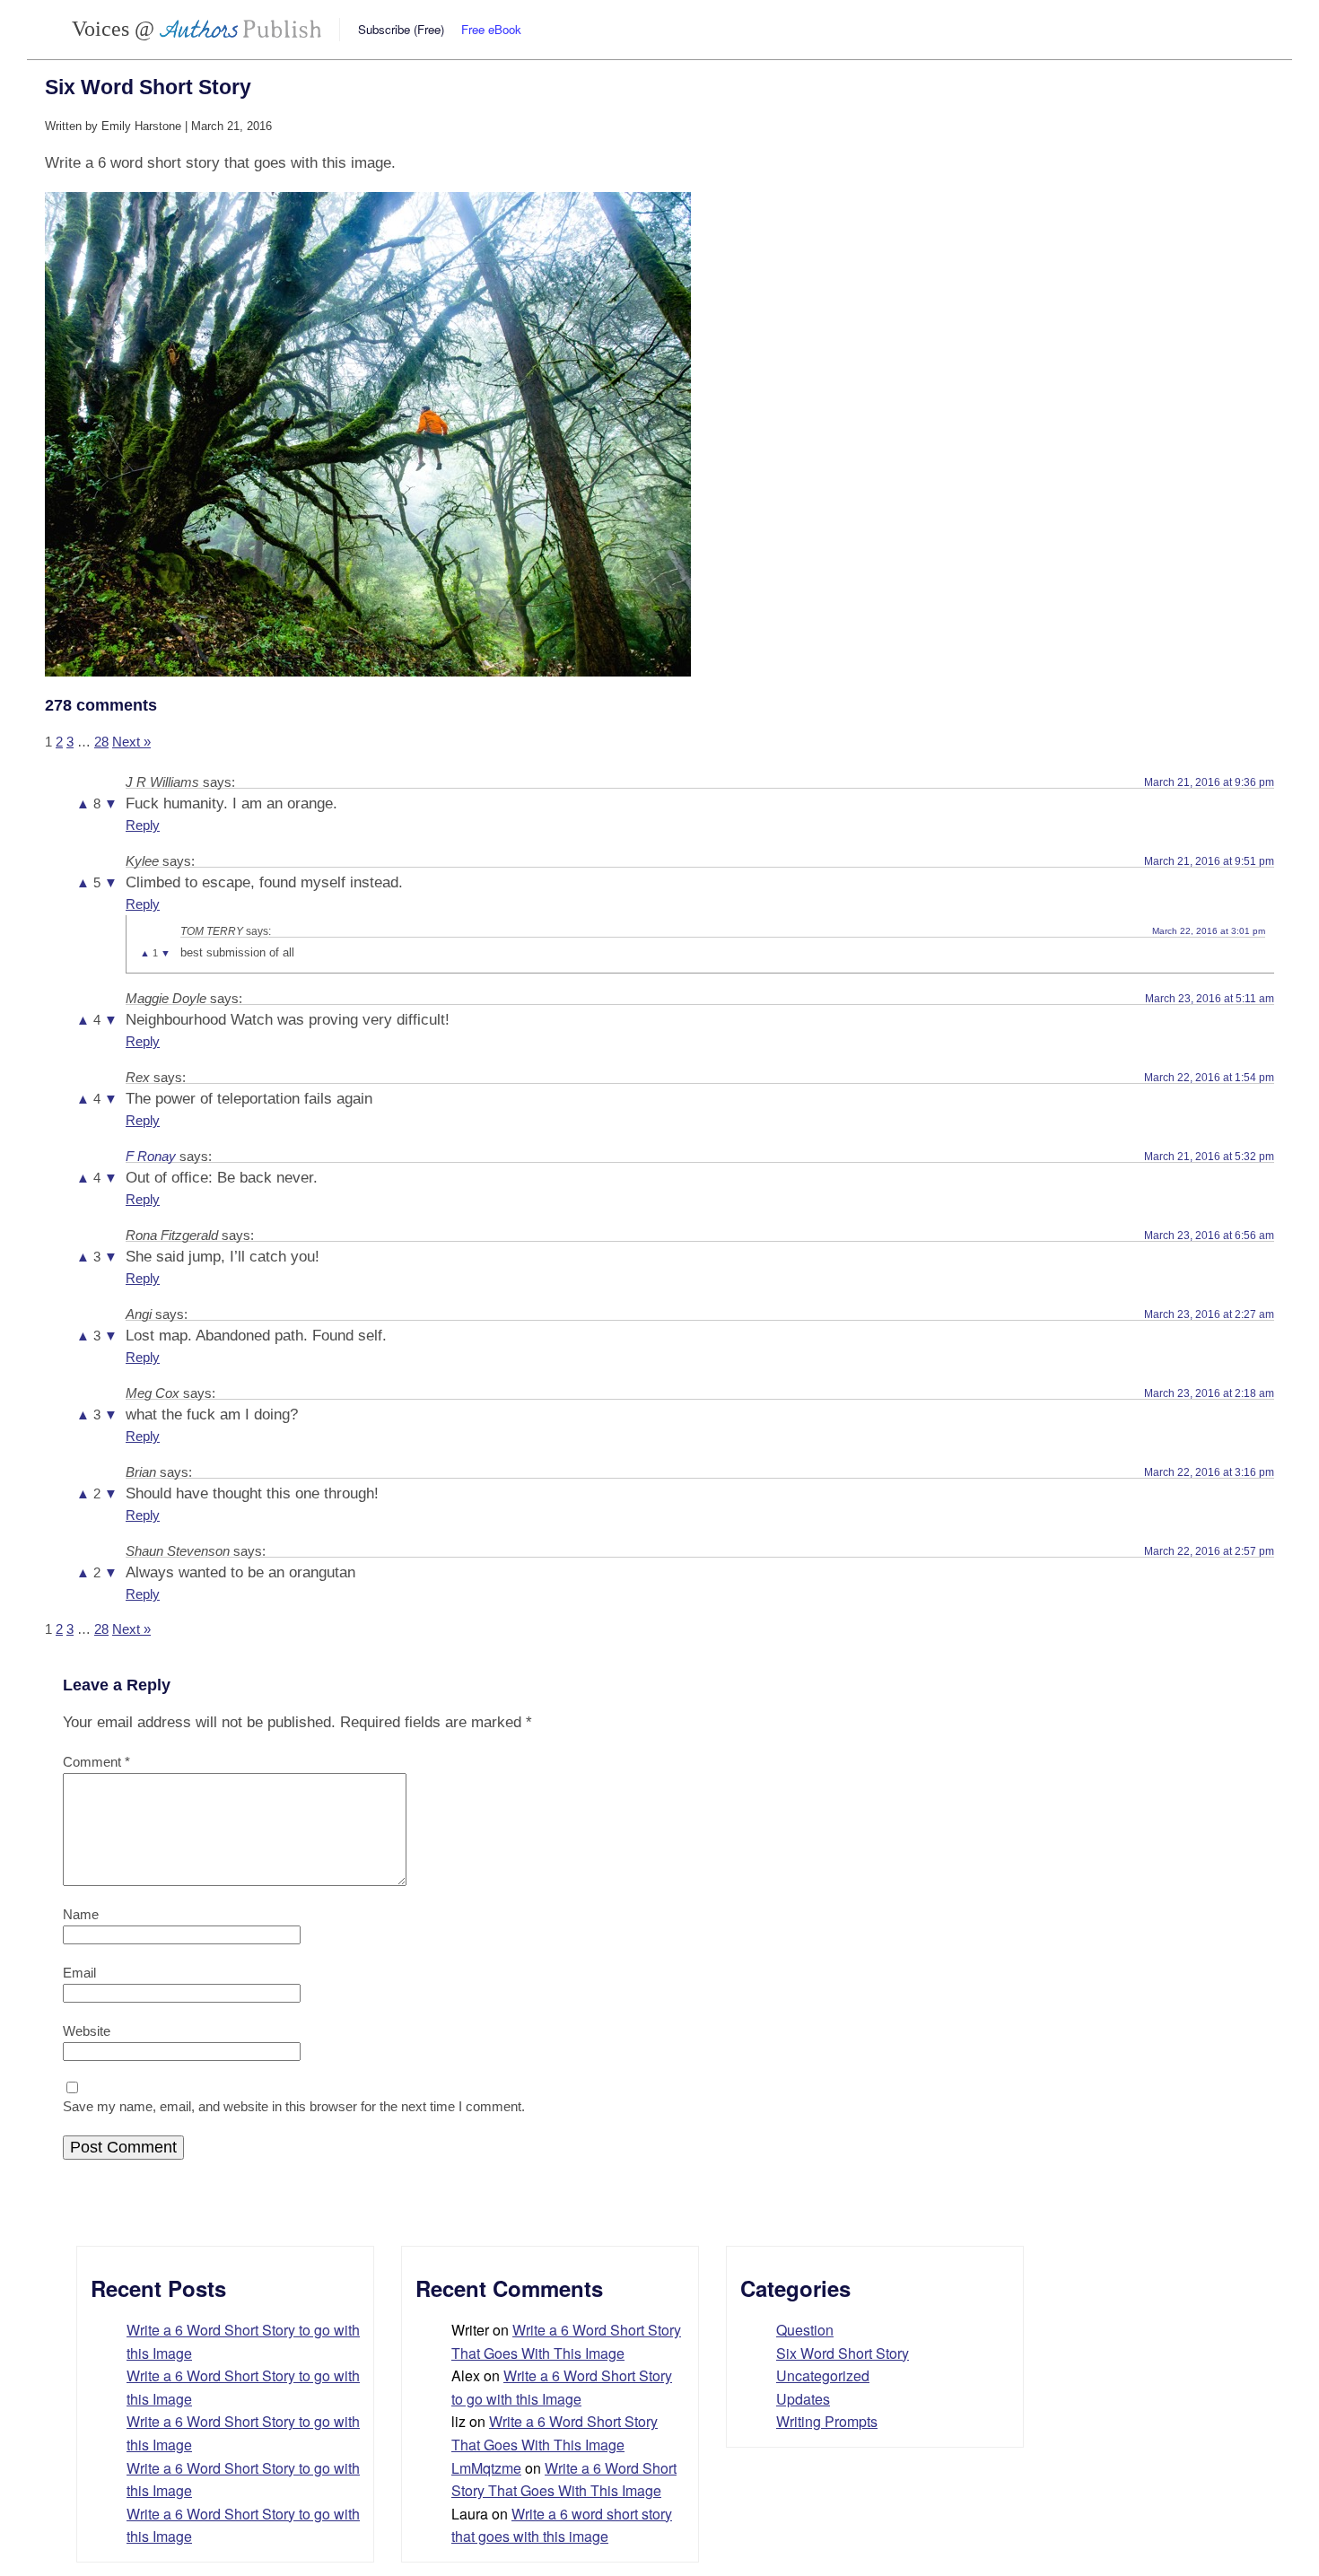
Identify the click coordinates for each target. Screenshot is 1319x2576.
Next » (131, 742)
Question (805, 2330)
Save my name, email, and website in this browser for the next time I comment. (294, 2106)
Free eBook (491, 29)
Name (81, 1914)
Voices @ (116, 29)
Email (79, 1973)
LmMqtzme (486, 2468)
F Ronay (151, 1156)
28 (101, 742)
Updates (803, 2399)
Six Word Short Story (843, 2353)
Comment (96, 1762)
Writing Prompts (827, 2421)
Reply (143, 825)
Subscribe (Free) (401, 29)
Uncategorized (823, 2375)
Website (87, 2031)
